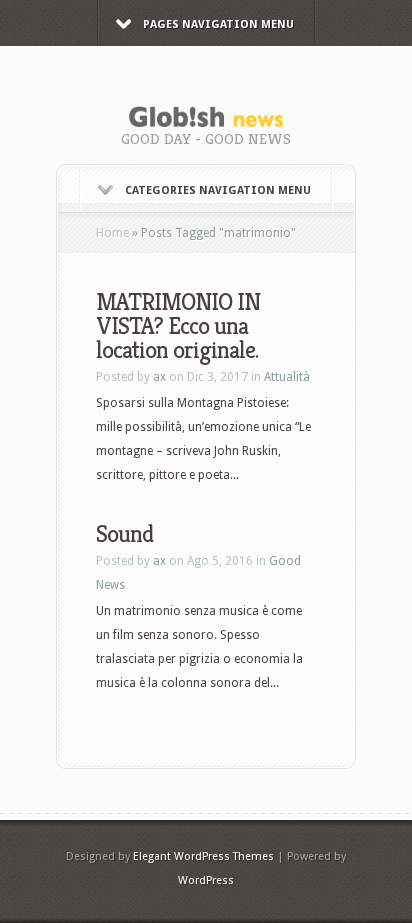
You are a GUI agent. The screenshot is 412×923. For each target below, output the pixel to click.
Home (112, 233)
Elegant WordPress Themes (203, 856)
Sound (124, 534)
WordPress (206, 880)
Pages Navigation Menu (218, 24)
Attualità (287, 377)
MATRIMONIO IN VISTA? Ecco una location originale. (178, 326)
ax (159, 377)
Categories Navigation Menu (218, 190)
